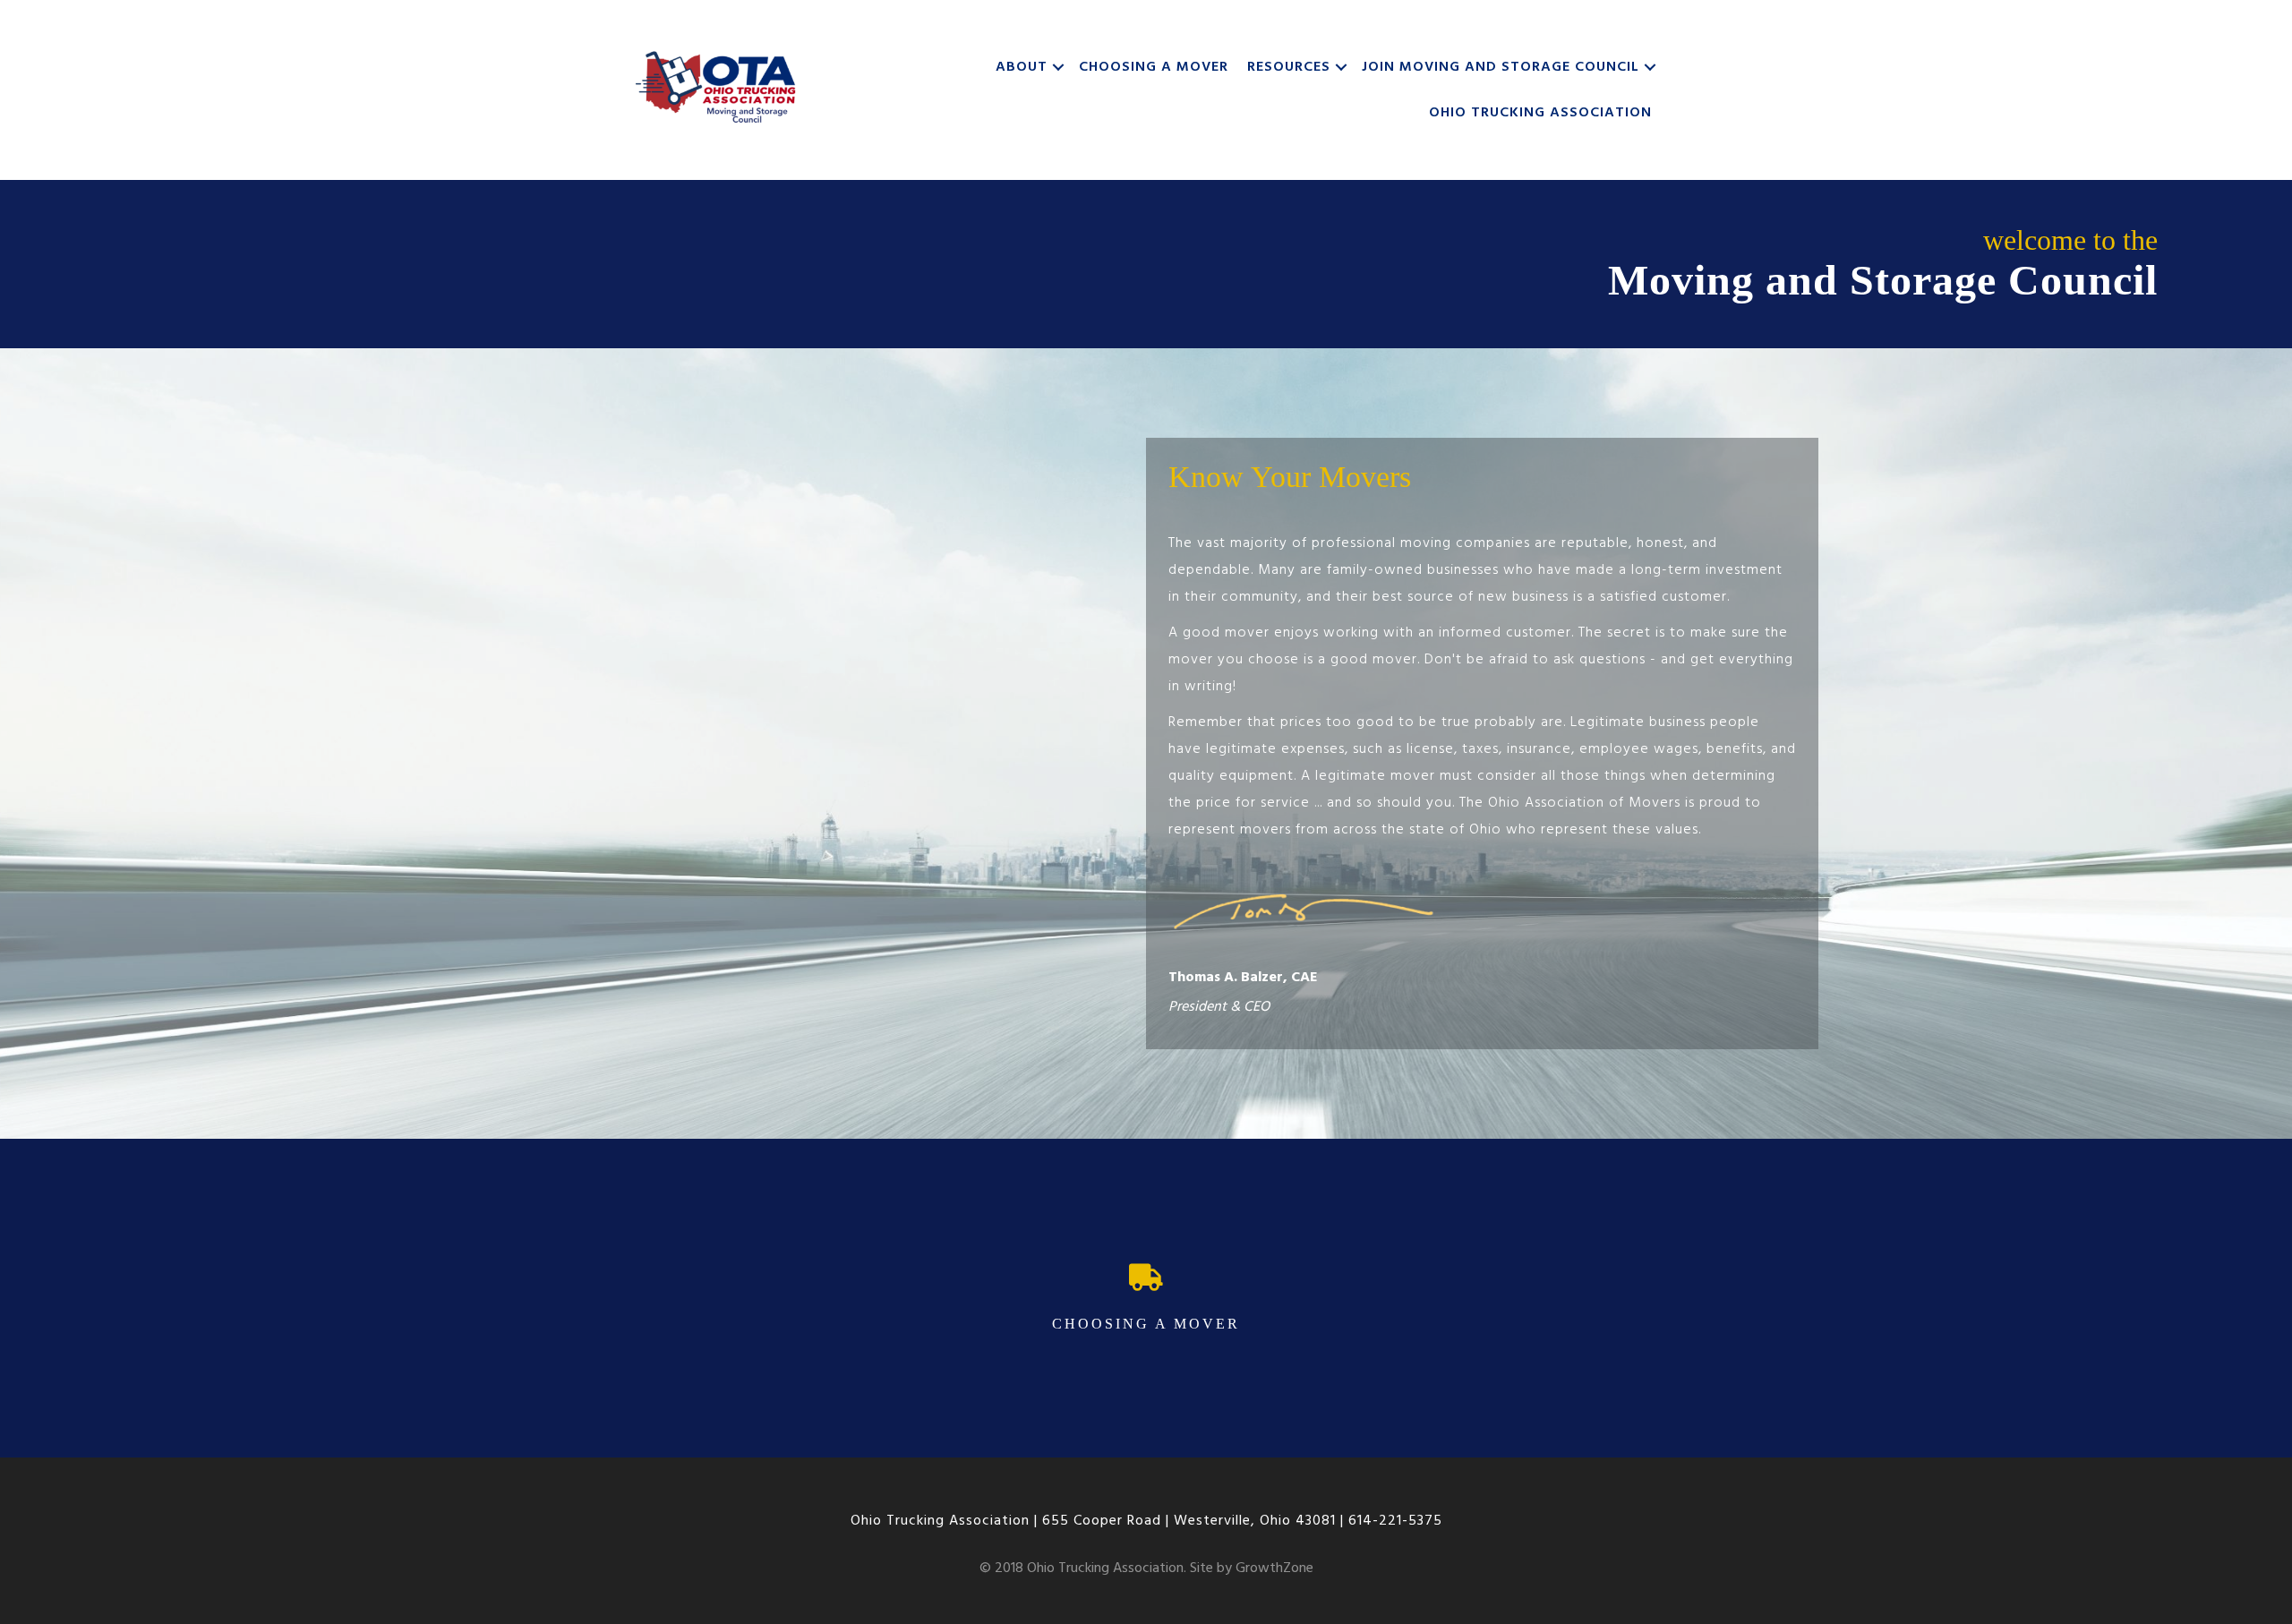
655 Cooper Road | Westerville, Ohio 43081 (1189, 1521)
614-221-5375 (1395, 1521)
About (1022, 67)
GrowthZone (1274, 1568)
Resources (1289, 67)
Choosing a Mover (1154, 67)
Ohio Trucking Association (1540, 113)
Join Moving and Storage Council (1501, 67)
